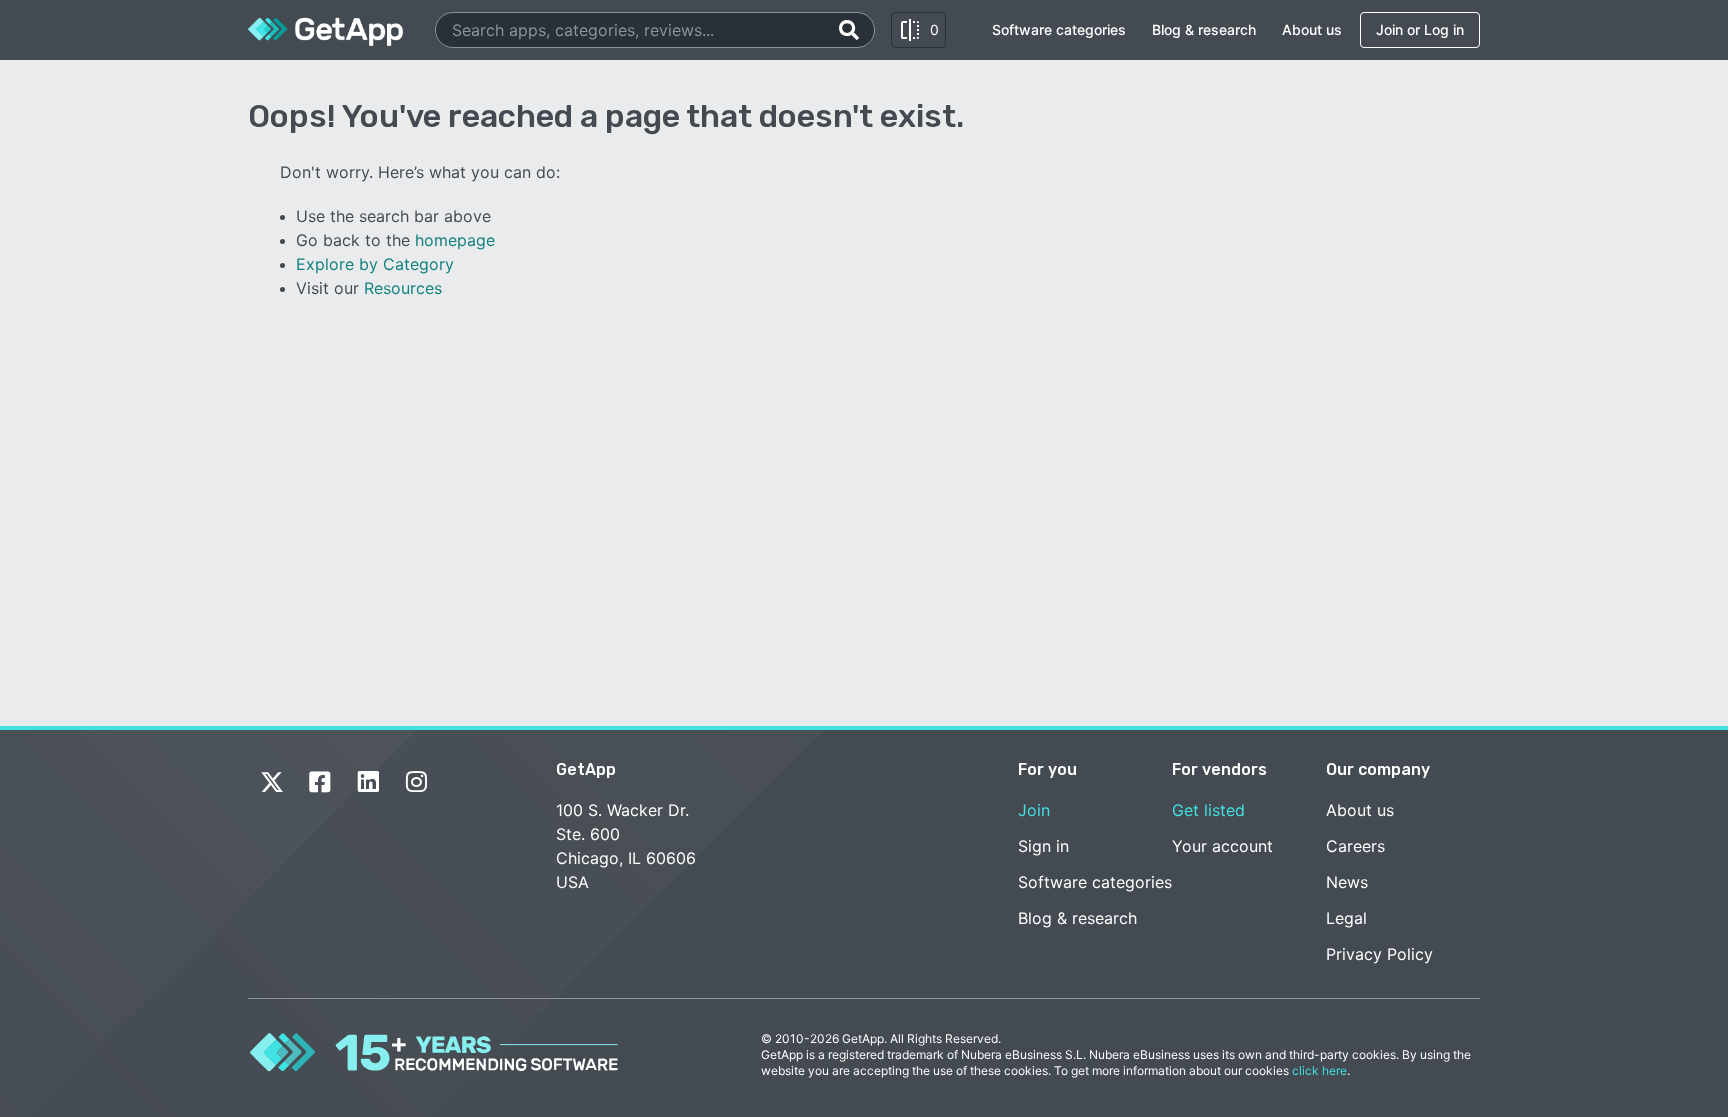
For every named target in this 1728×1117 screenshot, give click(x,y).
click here (1319, 1070)
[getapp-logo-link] (325, 30)
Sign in (1043, 846)
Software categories (1059, 29)
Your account (1222, 846)
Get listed (1208, 810)
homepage (455, 240)
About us (1312, 29)
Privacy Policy (1379, 954)
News (1347, 882)
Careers (1355, 846)
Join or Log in (1420, 29)
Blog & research (1204, 29)
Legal (1346, 918)
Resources (403, 288)
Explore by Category (375, 264)
